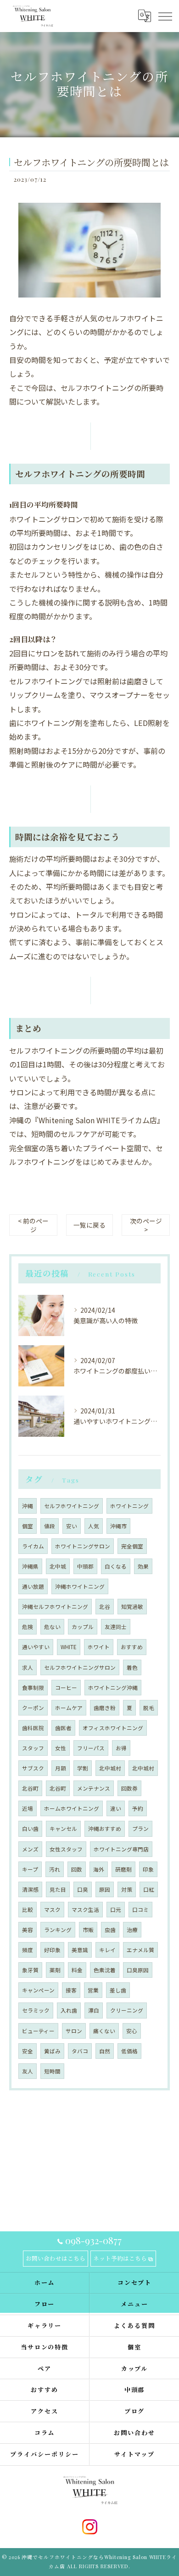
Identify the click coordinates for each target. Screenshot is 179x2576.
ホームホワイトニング (72, 1808)
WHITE (69, 1647)
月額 (61, 1768)
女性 (61, 1748)
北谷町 (30, 1788)
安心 (132, 2031)
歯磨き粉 (105, 1708)
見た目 (58, 1889)
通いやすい (36, 1647)
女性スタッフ (66, 1849)
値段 (50, 1526)
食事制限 (33, 1688)
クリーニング (127, 2010)
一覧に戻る (89, 1225)
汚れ (55, 1869)
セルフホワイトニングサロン (80, 1667)
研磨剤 (123, 1869)
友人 (28, 2071)
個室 (28, 1526)
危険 (28, 1627)
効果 (143, 1566)
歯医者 (63, 1728)
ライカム (33, 1546)
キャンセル (63, 1829)
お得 (121, 1748)
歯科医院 (33, 1728)
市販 (88, 1930)
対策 (127, 1889)
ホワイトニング (129, 1506)
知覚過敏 (132, 1607)
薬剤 (55, 1970)
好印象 (52, 1950)
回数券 (129, 1788)
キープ (30, 1869)
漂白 (94, 2010)
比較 (28, 1910)
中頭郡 (85, 1566)
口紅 (149, 1889)
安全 (28, 2051)
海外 (99, 1869)
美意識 (80, 1950)
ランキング (58, 1930)
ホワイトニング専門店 (121, 1849)
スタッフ (33, 1748)
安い (72, 1526)
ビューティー (38, 2031)
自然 (105, 2051)
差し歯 (118, 1990)
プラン (140, 1829)
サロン (74, 2031)
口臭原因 (138, 1970)
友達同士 (116, 1627)
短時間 (52, 2071)
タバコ (80, 2051)
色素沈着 (105, 1970)
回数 (77, 1869)
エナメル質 (140, 1950)
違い (116, 1808)
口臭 (83, 1889)
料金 (77, 1970)
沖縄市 (118, 1526)
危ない (52, 1627)
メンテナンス (94, 1788)
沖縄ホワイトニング (80, 1586)
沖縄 (28, 1506)
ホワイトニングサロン (83, 1546)
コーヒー (66, 1688)
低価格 (129, 2051)
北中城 (58, 1566)
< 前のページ (33, 1225)
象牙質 (30, 1970)
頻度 (28, 1950)
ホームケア (69, 1708)
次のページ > (146, 1225)
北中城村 (110, 1768)
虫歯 (110, 1930)
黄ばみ (52, 2051)
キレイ (107, 1950)
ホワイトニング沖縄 (113, 1688)
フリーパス (91, 1748)
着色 (132, 1667)
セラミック (36, 2010)
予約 (138, 1808)
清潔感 (30, 1889)
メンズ (30, 1849)
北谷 (105, 1607)
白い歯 (30, 1829)
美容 (28, 1930)
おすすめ (132, 1647)
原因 (105, 1889)
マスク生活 (85, 1910)
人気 (94, 1526)
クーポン (33, 1708)
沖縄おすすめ (105, 1829)
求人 (28, 1667)
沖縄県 (30, 1566)
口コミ (140, 1910)
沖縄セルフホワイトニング (55, 1607)
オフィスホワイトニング (113, 1728)
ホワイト (99, 1647)
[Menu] (165, 16)
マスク (52, 1910)
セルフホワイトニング (72, 1506)
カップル (83, 1627)
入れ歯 (69, 2010)
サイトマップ (134, 2454)
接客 (71, 1990)
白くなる (116, 1566)
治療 (132, 1930)
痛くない (104, 2031)
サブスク (33, 1768)
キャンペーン (38, 1990)
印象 (148, 1869)
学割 (83, 1768)
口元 (116, 1910)
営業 (93, 1990)
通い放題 (33, 1586)
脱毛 (149, 1708)
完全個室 (132, 1546)
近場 (28, 1808)
